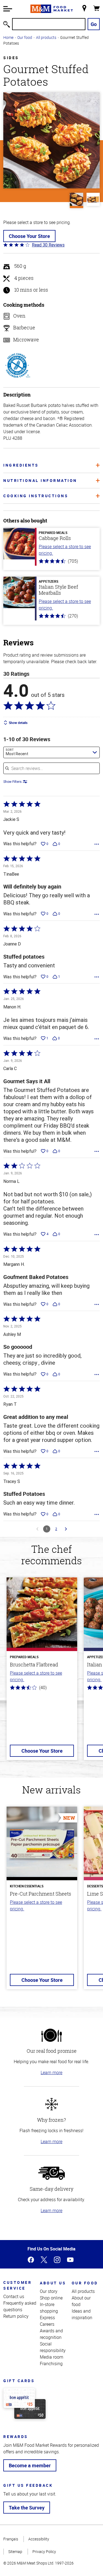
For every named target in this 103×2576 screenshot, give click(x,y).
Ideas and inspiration (82, 2314)
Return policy (16, 2316)
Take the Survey (27, 2508)
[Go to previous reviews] (37, 1529)
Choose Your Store (29, 236)
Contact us (14, 2296)
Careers (47, 2324)
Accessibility (39, 2539)
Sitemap (15, 2551)
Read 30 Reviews (48, 245)
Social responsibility (53, 2347)
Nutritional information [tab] (40, 480)
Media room (51, 2357)
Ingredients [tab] (21, 465)
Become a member (30, 2465)
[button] (8, 9)
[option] (42, 1672)
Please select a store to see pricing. (65, 550)
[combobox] (51, 752)
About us (53, 2283)
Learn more (51, 2072)
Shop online (51, 2298)
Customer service (17, 2285)
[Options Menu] (97, 844)
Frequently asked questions (20, 2306)
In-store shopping (49, 2308)
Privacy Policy (44, 2551)
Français (11, 2539)
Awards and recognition (51, 2334)
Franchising (51, 2364)
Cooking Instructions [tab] (36, 496)
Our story (49, 2291)
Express (47, 2318)
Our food (25, 37)
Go (94, 24)
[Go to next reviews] (66, 1529)
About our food (81, 2301)
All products (46, 37)
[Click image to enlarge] (51, 140)
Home (8, 37)
